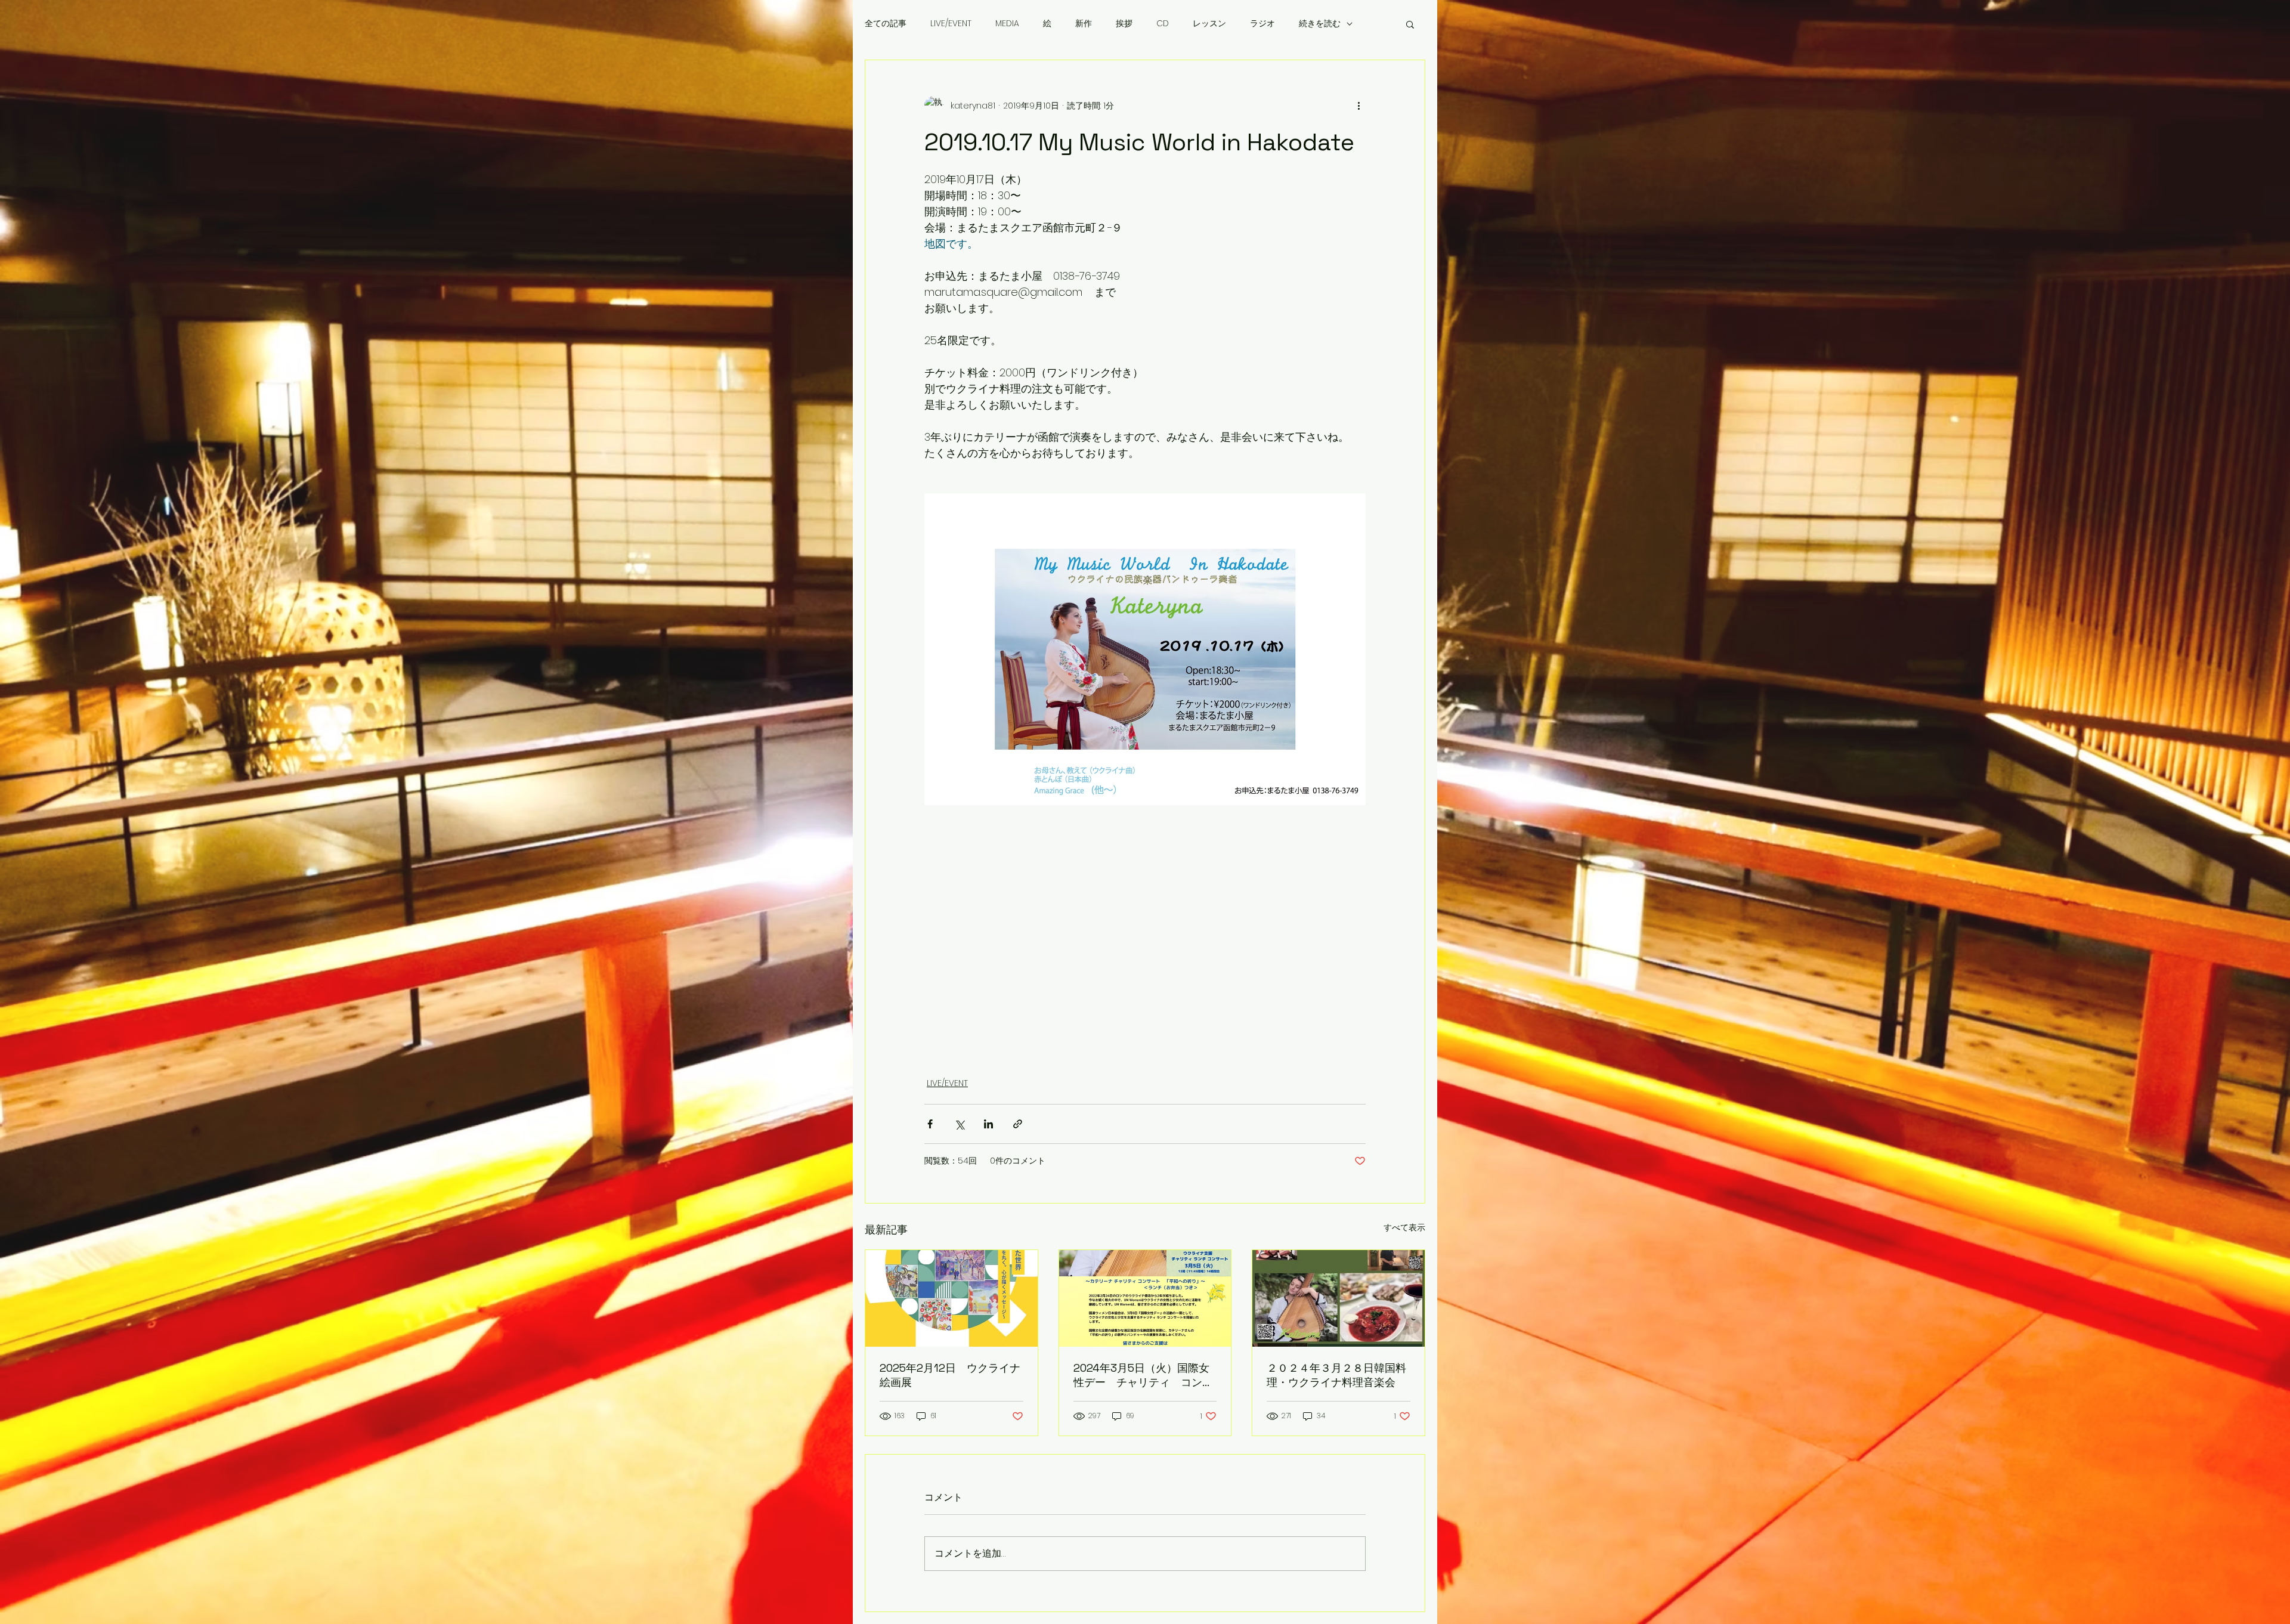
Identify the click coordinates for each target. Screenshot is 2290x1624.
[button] (1410, 24)
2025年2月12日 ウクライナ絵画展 (950, 1375)
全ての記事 (886, 24)
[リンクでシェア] (1018, 1124)
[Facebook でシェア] (930, 1124)
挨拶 (1124, 24)
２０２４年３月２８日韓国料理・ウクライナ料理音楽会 (1336, 1375)
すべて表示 (1404, 1227)
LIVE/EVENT (951, 24)
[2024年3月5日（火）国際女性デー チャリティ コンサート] (1145, 1298)
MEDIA (1007, 24)
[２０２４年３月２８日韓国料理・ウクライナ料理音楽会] (1339, 1298)
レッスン (1209, 24)
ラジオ (1262, 24)
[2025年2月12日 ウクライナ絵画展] (951, 1298)
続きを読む (1320, 24)
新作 (1084, 24)
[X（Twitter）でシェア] (959, 1124)
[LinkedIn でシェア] (988, 1124)
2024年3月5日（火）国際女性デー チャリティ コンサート (1143, 1375)
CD (1163, 24)
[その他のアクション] (1358, 106)
